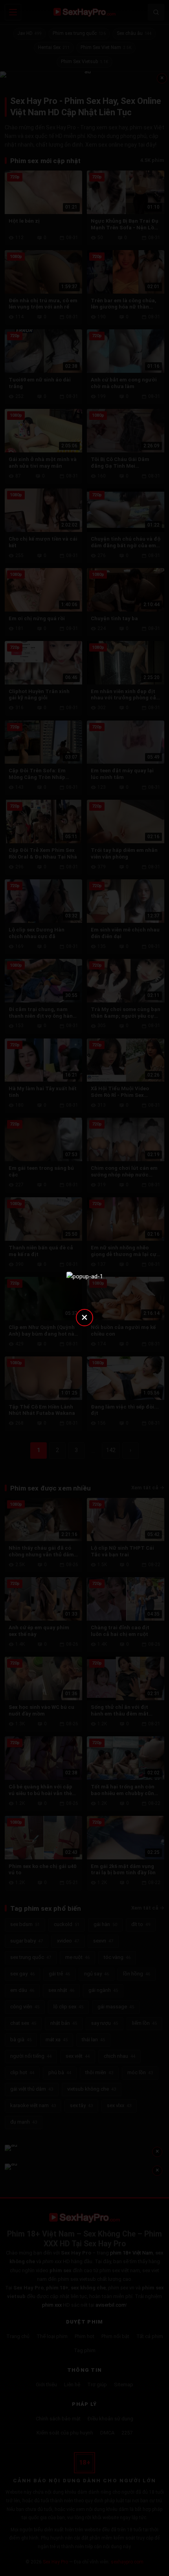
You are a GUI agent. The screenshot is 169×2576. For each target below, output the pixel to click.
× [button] (84, 1317)
